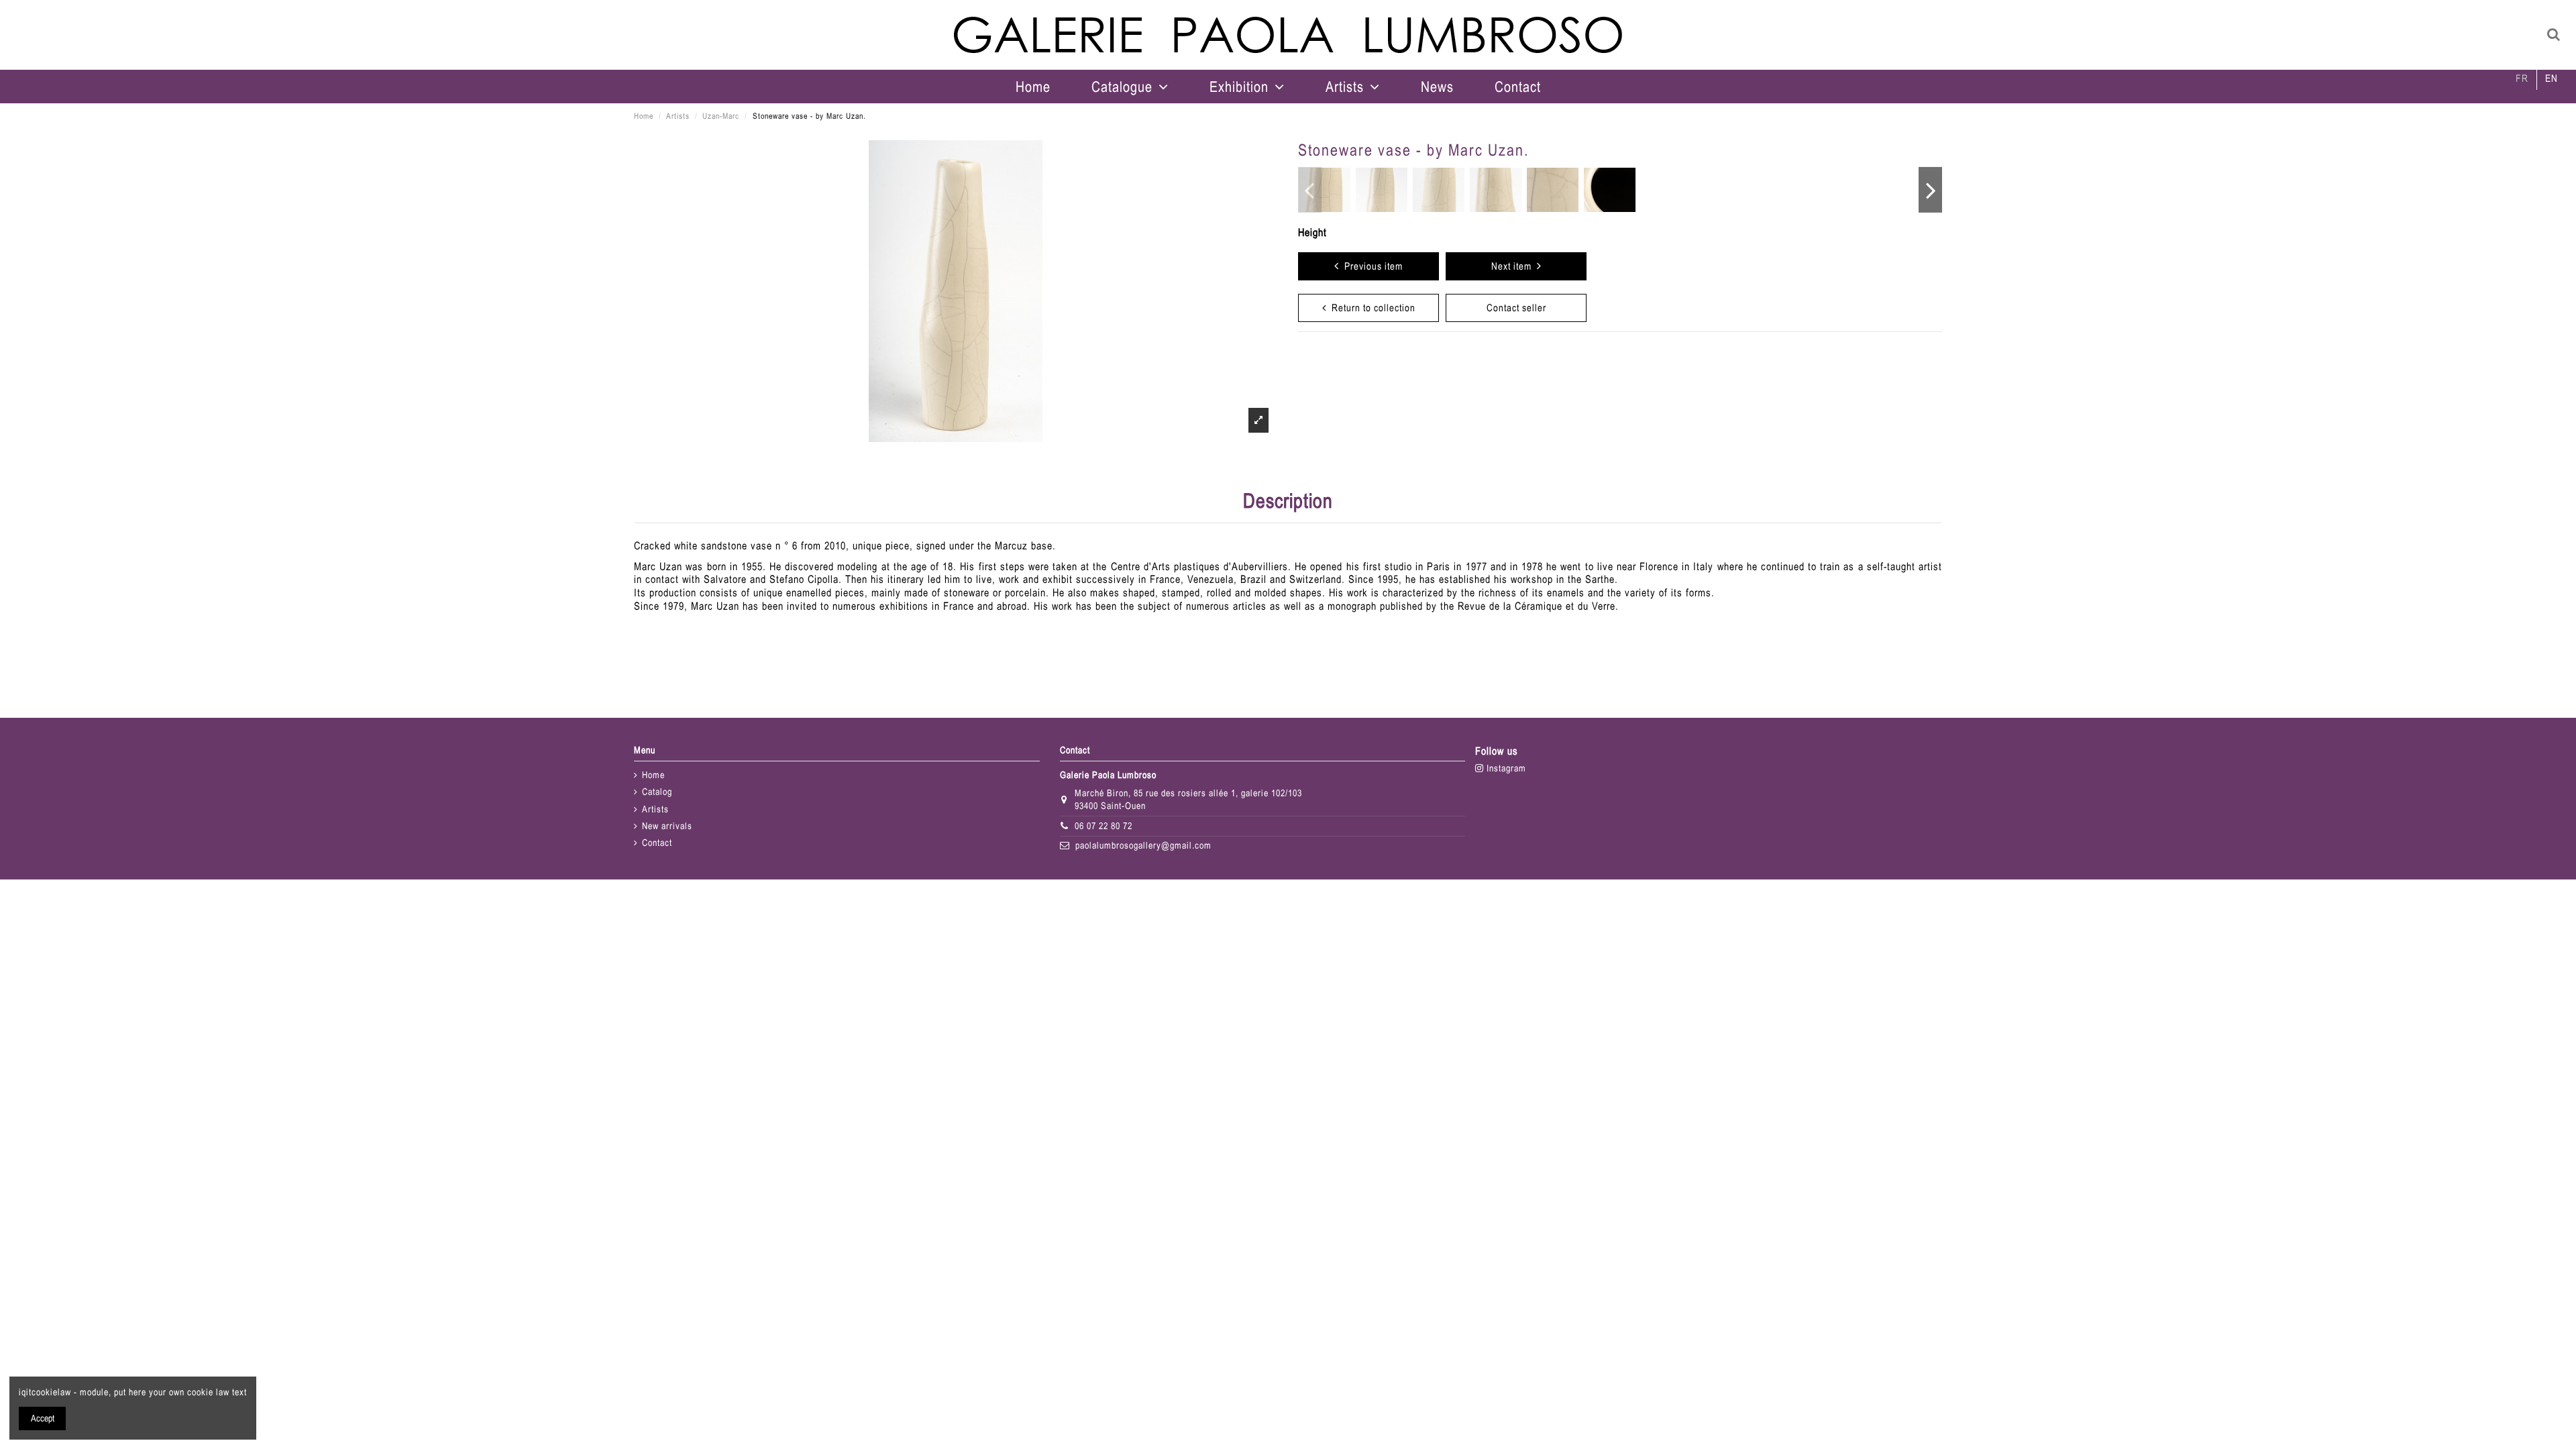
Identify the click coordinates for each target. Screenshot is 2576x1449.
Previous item (1371, 266)
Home (653, 775)
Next (1930, 190)
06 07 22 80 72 (1104, 826)
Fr (2522, 78)
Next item (1514, 266)
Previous (1310, 190)
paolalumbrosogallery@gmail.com (1143, 845)
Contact (657, 843)
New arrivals (667, 826)
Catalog (657, 792)
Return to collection (1371, 308)
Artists (655, 809)
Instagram (1505, 768)
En (2552, 78)
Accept (43, 1418)
